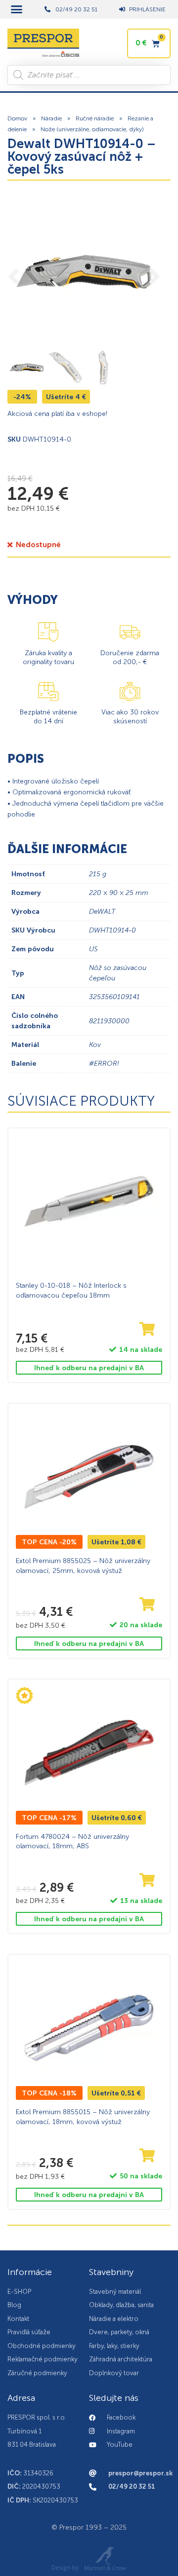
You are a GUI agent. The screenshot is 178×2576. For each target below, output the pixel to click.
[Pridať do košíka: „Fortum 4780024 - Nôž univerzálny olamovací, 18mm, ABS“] (147, 1881)
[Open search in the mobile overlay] (89, 75)
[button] (17, 9)
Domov (17, 118)
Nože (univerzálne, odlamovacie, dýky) (92, 129)
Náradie (51, 118)
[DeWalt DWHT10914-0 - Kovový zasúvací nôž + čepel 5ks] (84, 272)
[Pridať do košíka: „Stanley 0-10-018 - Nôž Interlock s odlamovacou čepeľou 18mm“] (147, 1329)
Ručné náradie (95, 118)
